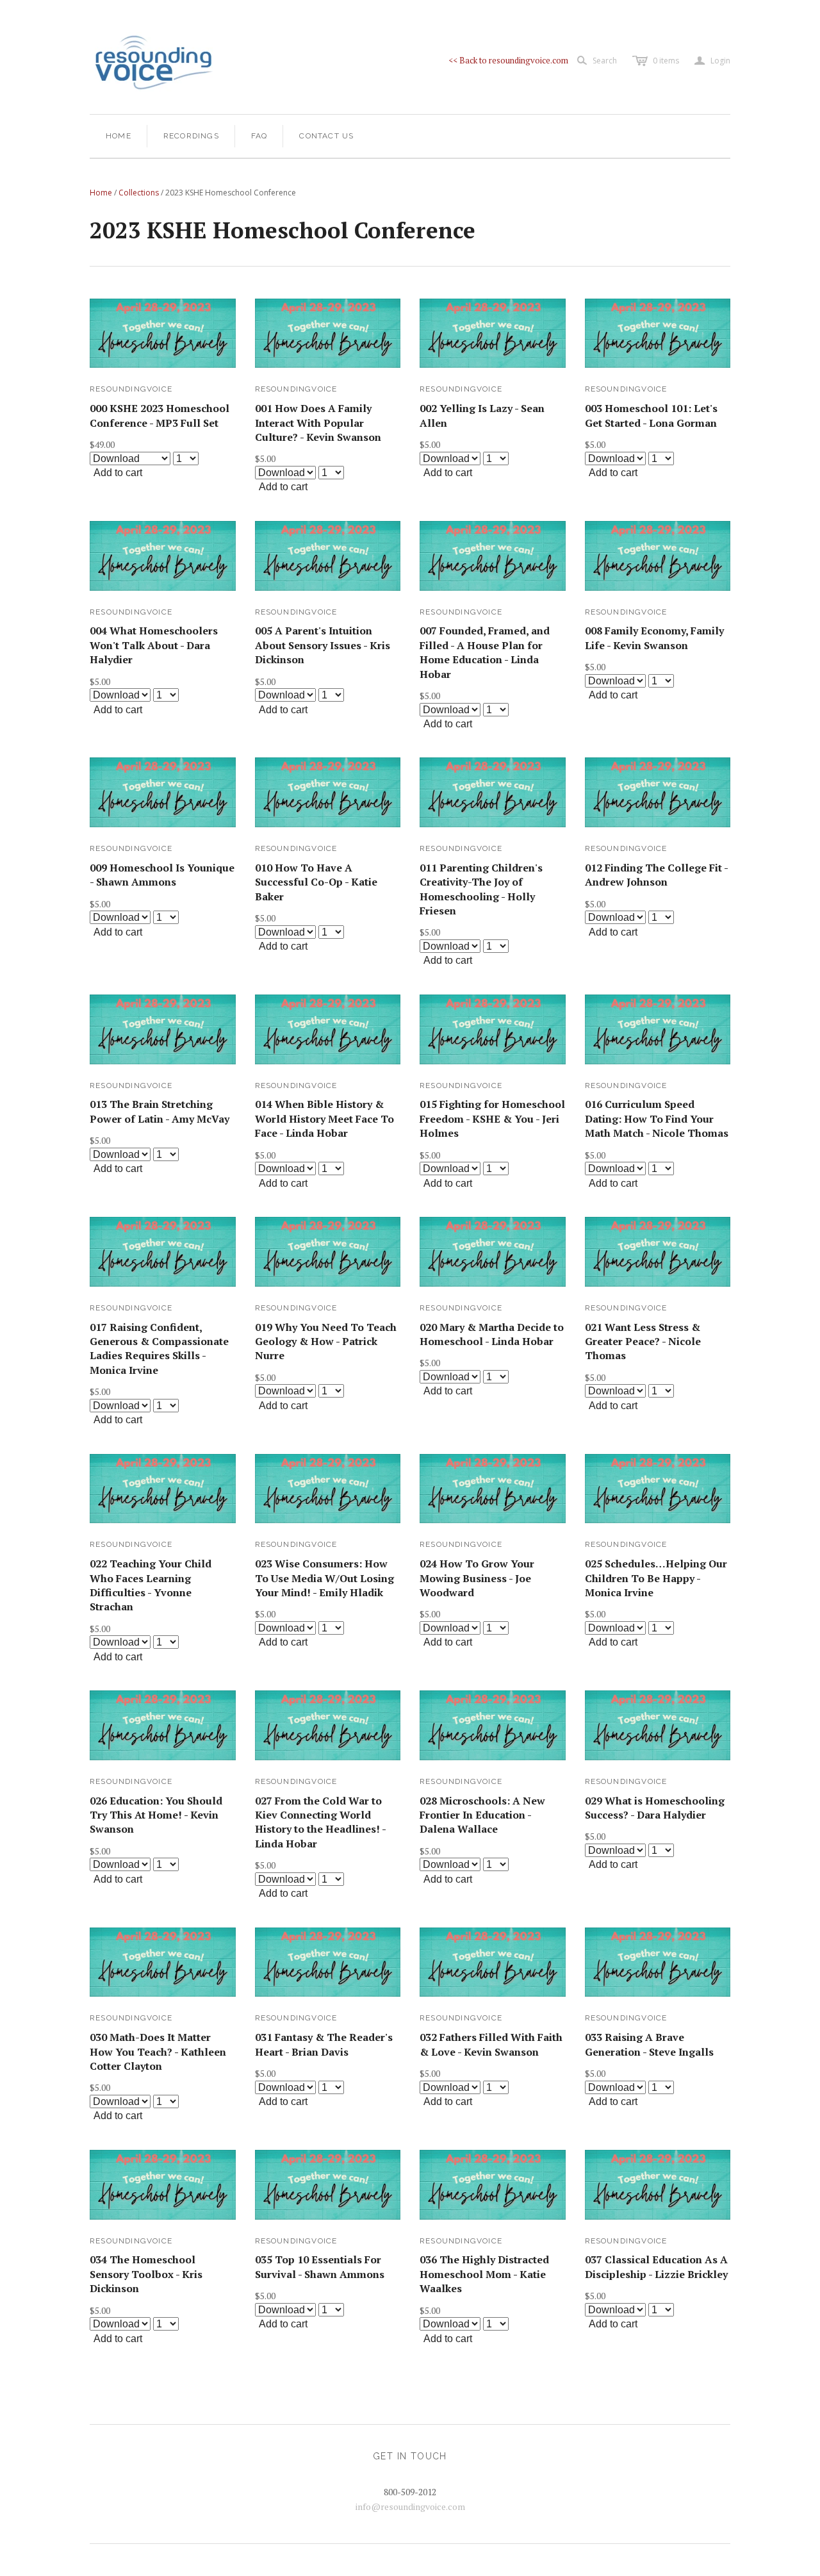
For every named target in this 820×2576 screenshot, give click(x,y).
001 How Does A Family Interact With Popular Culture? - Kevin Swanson (318, 423)
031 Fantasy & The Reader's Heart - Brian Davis (324, 2044)
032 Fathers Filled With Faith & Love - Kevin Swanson (491, 2044)
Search (605, 61)
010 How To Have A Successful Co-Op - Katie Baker (316, 882)
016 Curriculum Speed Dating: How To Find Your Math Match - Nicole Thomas (657, 1119)
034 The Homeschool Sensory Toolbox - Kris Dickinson (146, 2274)
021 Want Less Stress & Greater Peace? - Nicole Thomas (643, 1342)
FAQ (259, 136)
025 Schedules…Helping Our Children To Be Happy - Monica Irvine (656, 1578)
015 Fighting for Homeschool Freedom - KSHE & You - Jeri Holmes (492, 1119)
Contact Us (326, 136)
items (666, 61)
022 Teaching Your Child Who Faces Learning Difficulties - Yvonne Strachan (151, 1585)
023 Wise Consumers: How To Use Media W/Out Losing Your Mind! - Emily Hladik (324, 1578)
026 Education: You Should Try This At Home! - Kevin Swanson (156, 1815)
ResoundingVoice (131, 389)
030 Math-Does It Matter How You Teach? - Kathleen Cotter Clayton (158, 2052)
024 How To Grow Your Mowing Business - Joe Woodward (477, 1578)
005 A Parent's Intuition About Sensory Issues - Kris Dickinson (323, 645)
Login (712, 61)
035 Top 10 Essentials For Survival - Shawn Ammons (320, 2266)
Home (119, 136)
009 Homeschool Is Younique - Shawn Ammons (162, 875)
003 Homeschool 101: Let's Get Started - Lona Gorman (651, 415)
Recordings (191, 136)
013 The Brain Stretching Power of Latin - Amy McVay (160, 1111)
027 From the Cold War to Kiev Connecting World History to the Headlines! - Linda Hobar (320, 1822)
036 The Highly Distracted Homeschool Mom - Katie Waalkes (484, 2274)
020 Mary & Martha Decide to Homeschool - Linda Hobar (492, 1334)
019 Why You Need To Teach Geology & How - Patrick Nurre (326, 1342)
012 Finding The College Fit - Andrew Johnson (656, 875)
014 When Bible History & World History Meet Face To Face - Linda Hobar (324, 1119)
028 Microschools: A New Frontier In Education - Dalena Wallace (482, 1815)
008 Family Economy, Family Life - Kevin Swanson (654, 638)
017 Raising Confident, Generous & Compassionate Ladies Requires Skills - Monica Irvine (159, 1349)
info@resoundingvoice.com (410, 2506)
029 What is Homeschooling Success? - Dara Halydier (655, 1808)
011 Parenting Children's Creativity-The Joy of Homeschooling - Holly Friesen (481, 889)
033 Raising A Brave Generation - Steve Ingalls (649, 2044)
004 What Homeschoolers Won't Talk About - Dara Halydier (154, 645)
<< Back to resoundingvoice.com (508, 60)
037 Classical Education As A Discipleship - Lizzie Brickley (656, 2266)
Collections (139, 193)
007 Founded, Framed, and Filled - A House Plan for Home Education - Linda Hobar (485, 652)
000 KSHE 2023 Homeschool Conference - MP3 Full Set (160, 415)
